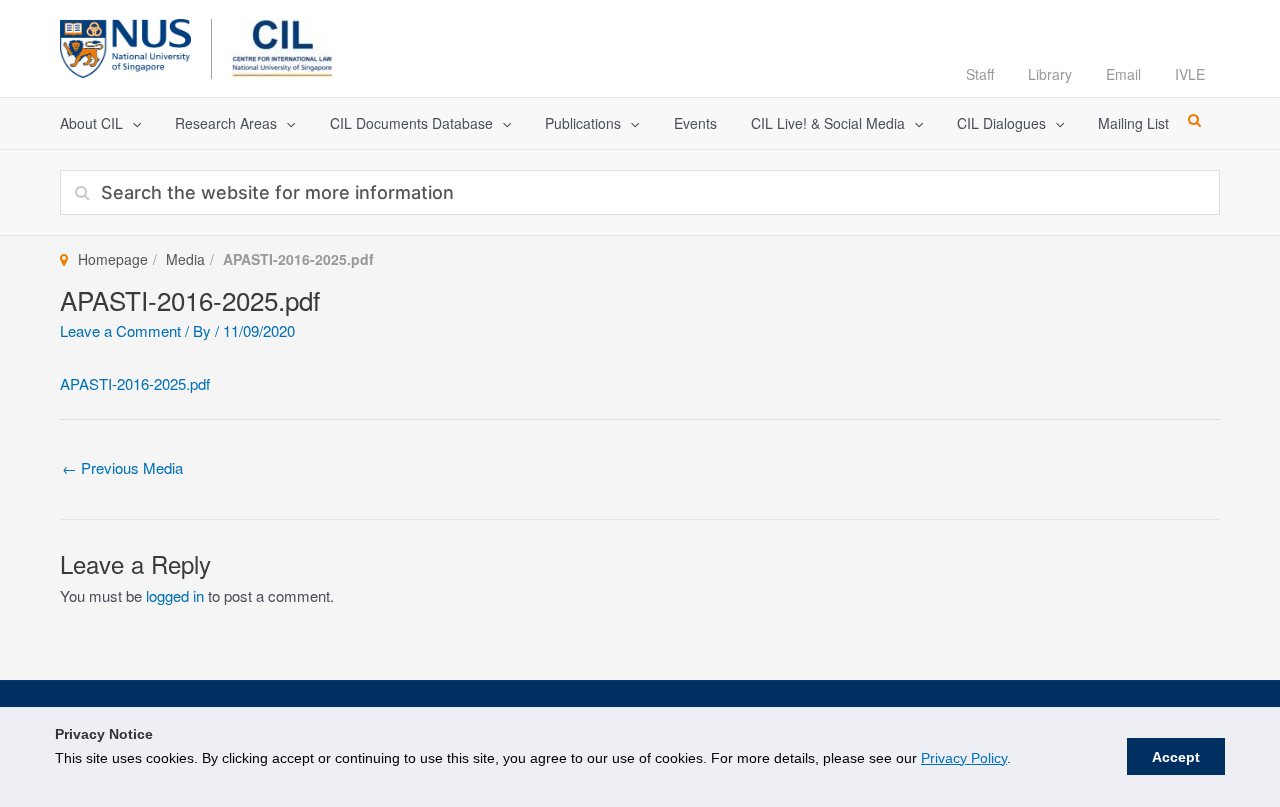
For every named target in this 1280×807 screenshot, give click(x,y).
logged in (175, 595)
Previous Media (122, 467)
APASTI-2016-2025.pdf (135, 383)
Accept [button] (1176, 757)
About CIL (91, 123)
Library (1050, 74)
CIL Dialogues (1001, 123)
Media (185, 259)
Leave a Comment (120, 330)
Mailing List (1133, 123)
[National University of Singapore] (125, 45)
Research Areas (226, 123)
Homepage (113, 259)
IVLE (1190, 74)
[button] (132, 123)
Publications (583, 123)
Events (695, 123)
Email (1123, 74)
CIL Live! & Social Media (828, 123)
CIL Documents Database (411, 123)
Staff (980, 74)
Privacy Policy (964, 758)
